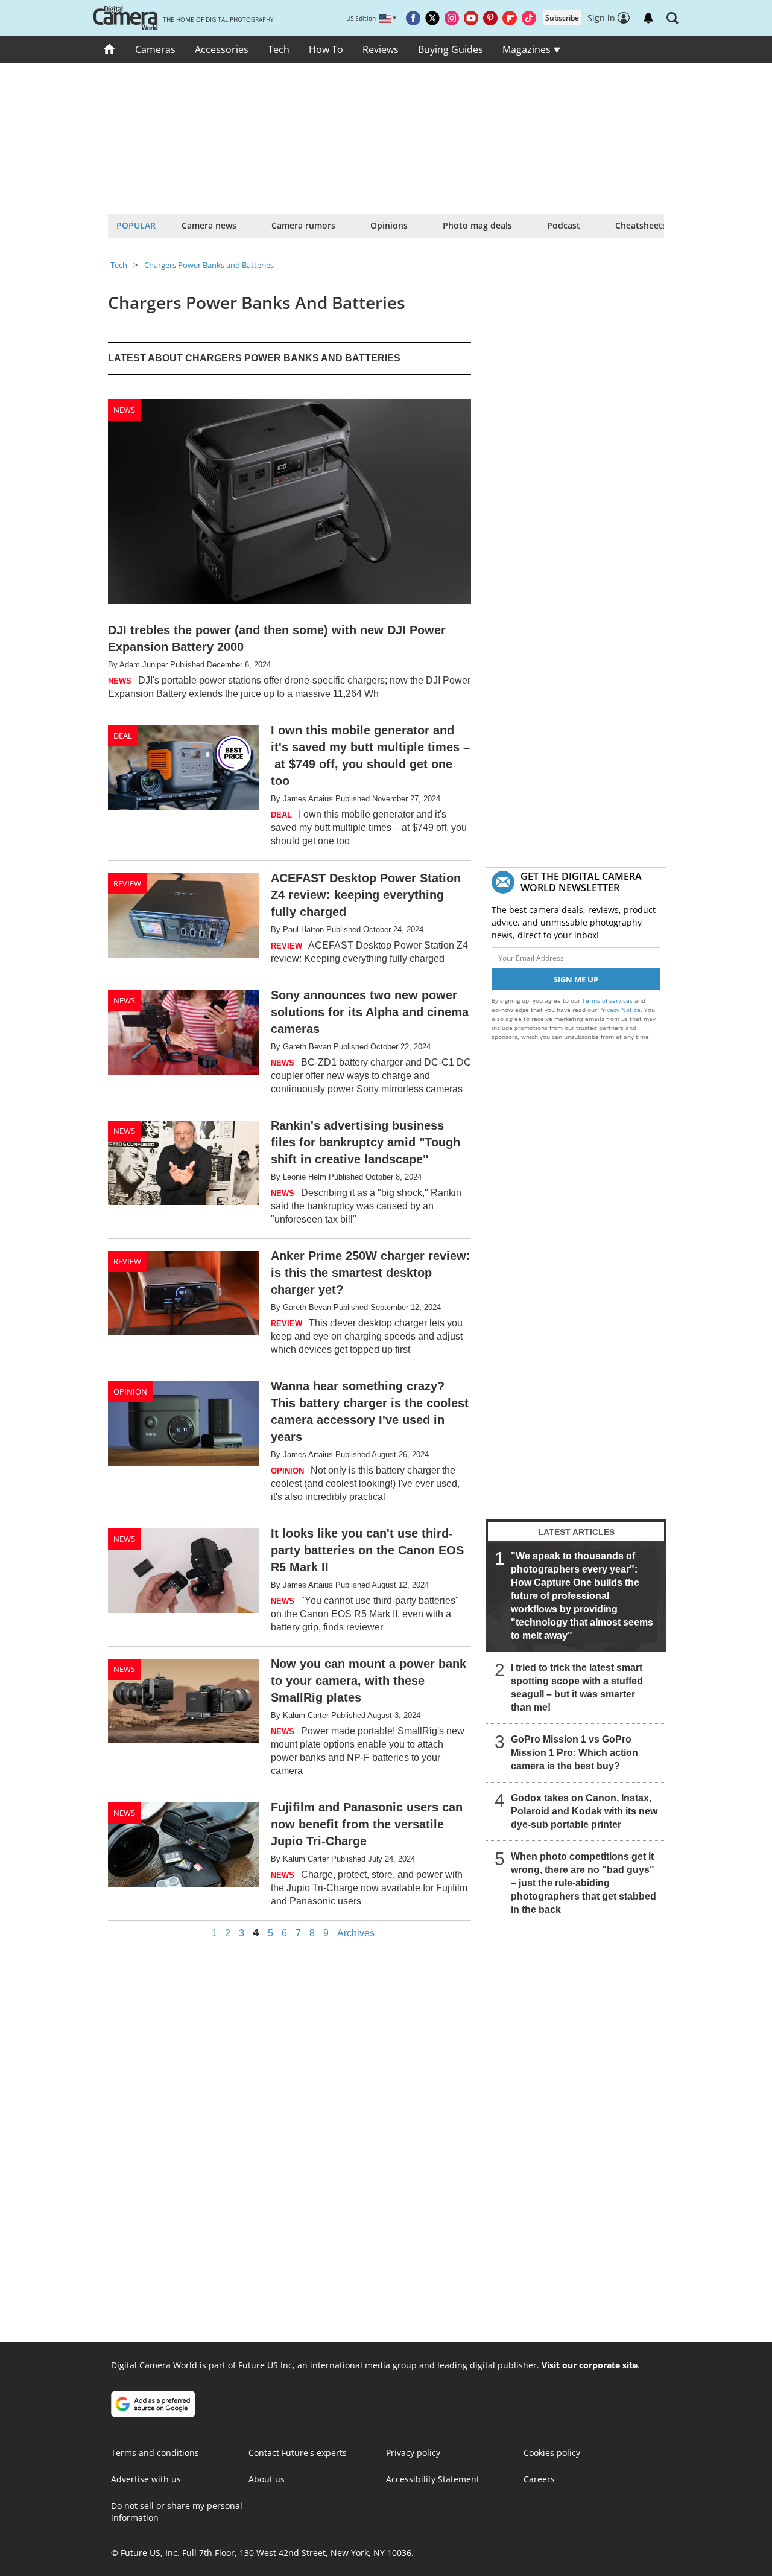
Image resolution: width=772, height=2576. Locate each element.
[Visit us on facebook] (413, 18)
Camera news (209, 225)
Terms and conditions (155, 2453)
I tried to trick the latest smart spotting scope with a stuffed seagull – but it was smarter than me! (577, 1687)
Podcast (564, 225)
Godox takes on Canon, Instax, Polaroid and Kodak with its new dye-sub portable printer (584, 1811)
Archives (356, 1933)
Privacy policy (413, 2453)
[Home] (109, 49)
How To (326, 49)
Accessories (222, 49)
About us (267, 2479)
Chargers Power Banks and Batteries (209, 265)
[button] (672, 18)
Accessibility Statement (433, 2479)
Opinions (389, 225)
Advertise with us (146, 2479)
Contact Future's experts (298, 2453)
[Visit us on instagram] (452, 18)
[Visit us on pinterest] (490, 18)
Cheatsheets (641, 225)
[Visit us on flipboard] (510, 18)
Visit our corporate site (590, 2365)
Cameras (155, 49)
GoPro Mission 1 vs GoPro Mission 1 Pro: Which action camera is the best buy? (574, 1753)
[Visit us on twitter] (432, 18)
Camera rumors (303, 225)
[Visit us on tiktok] (529, 18)
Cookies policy (552, 2453)
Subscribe (562, 18)
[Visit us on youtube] (471, 18)
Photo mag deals (477, 225)
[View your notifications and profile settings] (648, 18)
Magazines (528, 49)
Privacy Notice (620, 1010)
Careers (539, 2479)
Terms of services (608, 1000)
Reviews (381, 49)
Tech (279, 49)
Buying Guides (451, 49)
